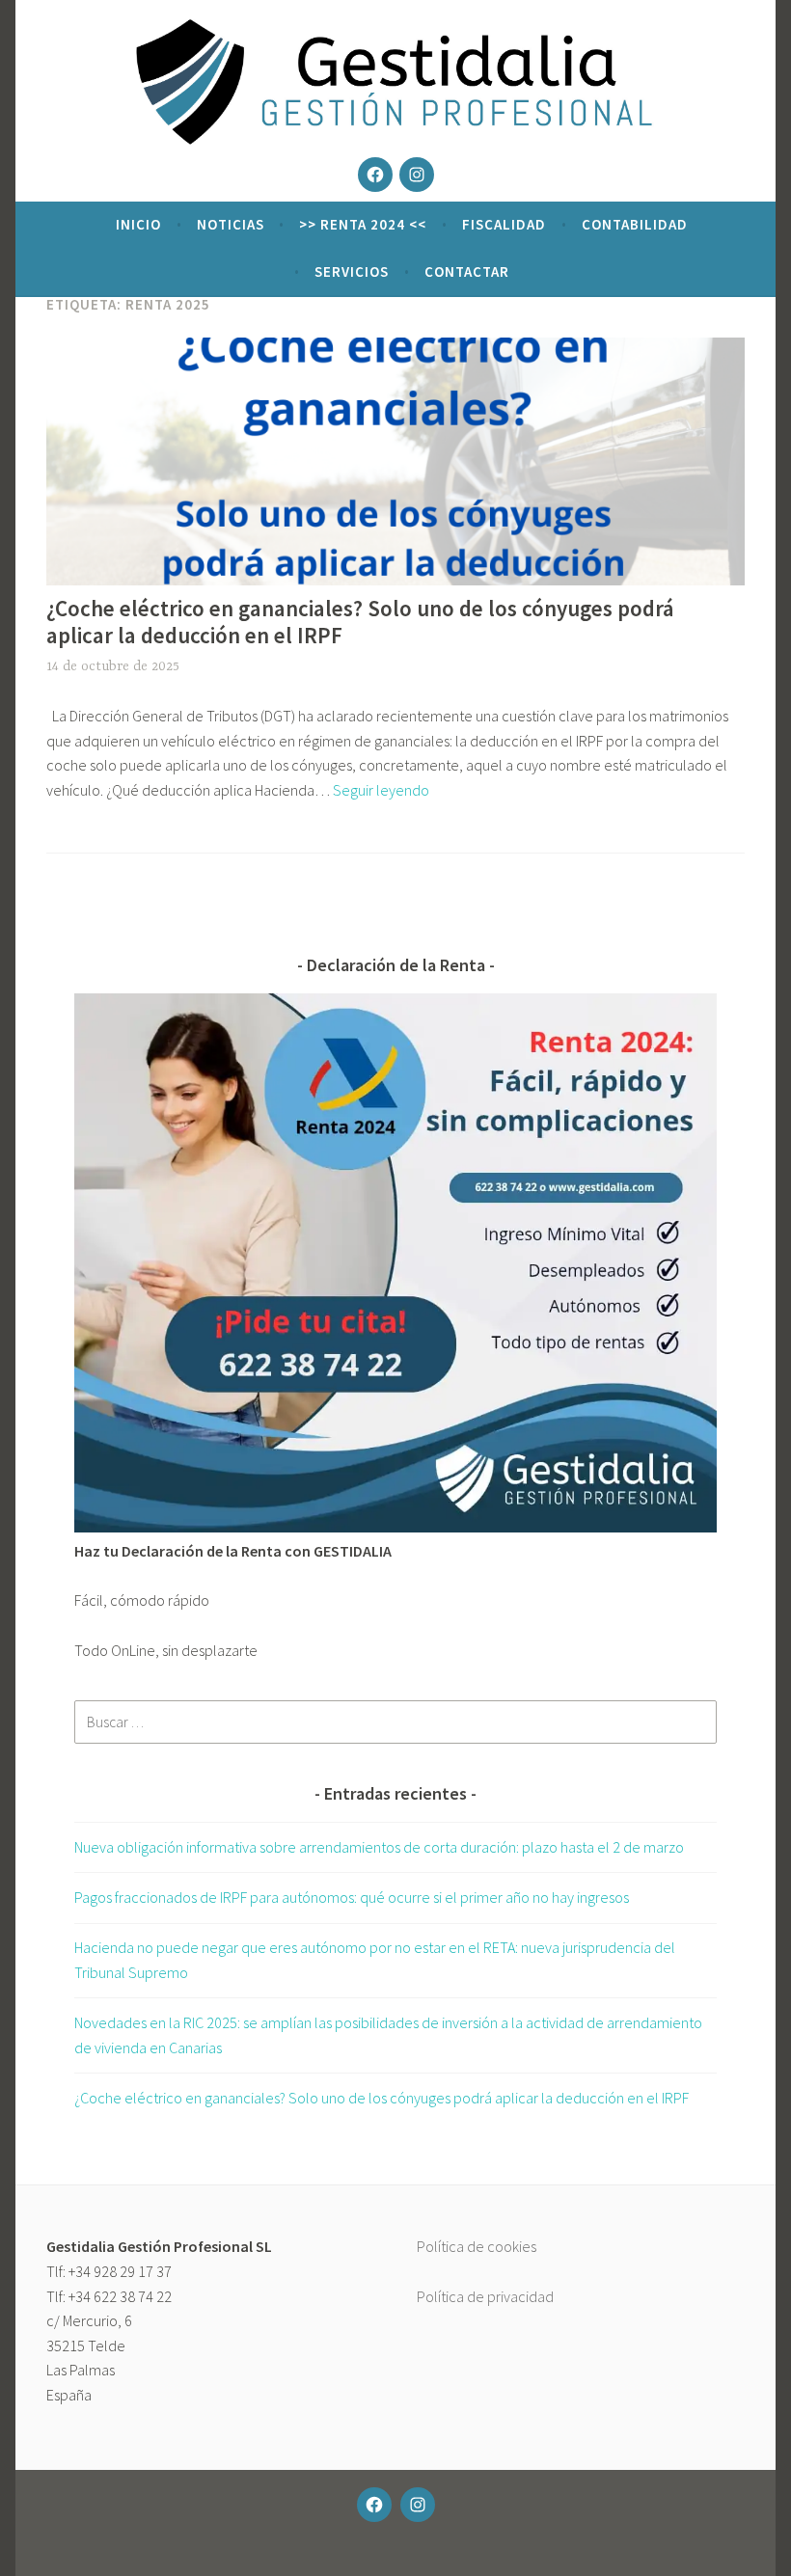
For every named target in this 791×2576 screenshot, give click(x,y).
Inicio (138, 224)
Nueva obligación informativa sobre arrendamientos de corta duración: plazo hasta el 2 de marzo (379, 1847)
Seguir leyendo (381, 790)
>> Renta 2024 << (363, 224)
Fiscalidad (504, 224)
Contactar (467, 271)
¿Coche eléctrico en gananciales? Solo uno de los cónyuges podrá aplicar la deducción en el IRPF (360, 622)
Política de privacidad (485, 2296)
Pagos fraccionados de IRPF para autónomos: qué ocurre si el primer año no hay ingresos (352, 1897)
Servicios (352, 271)
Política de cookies (477, 2246)
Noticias (231, 224)
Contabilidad (635, 224)
